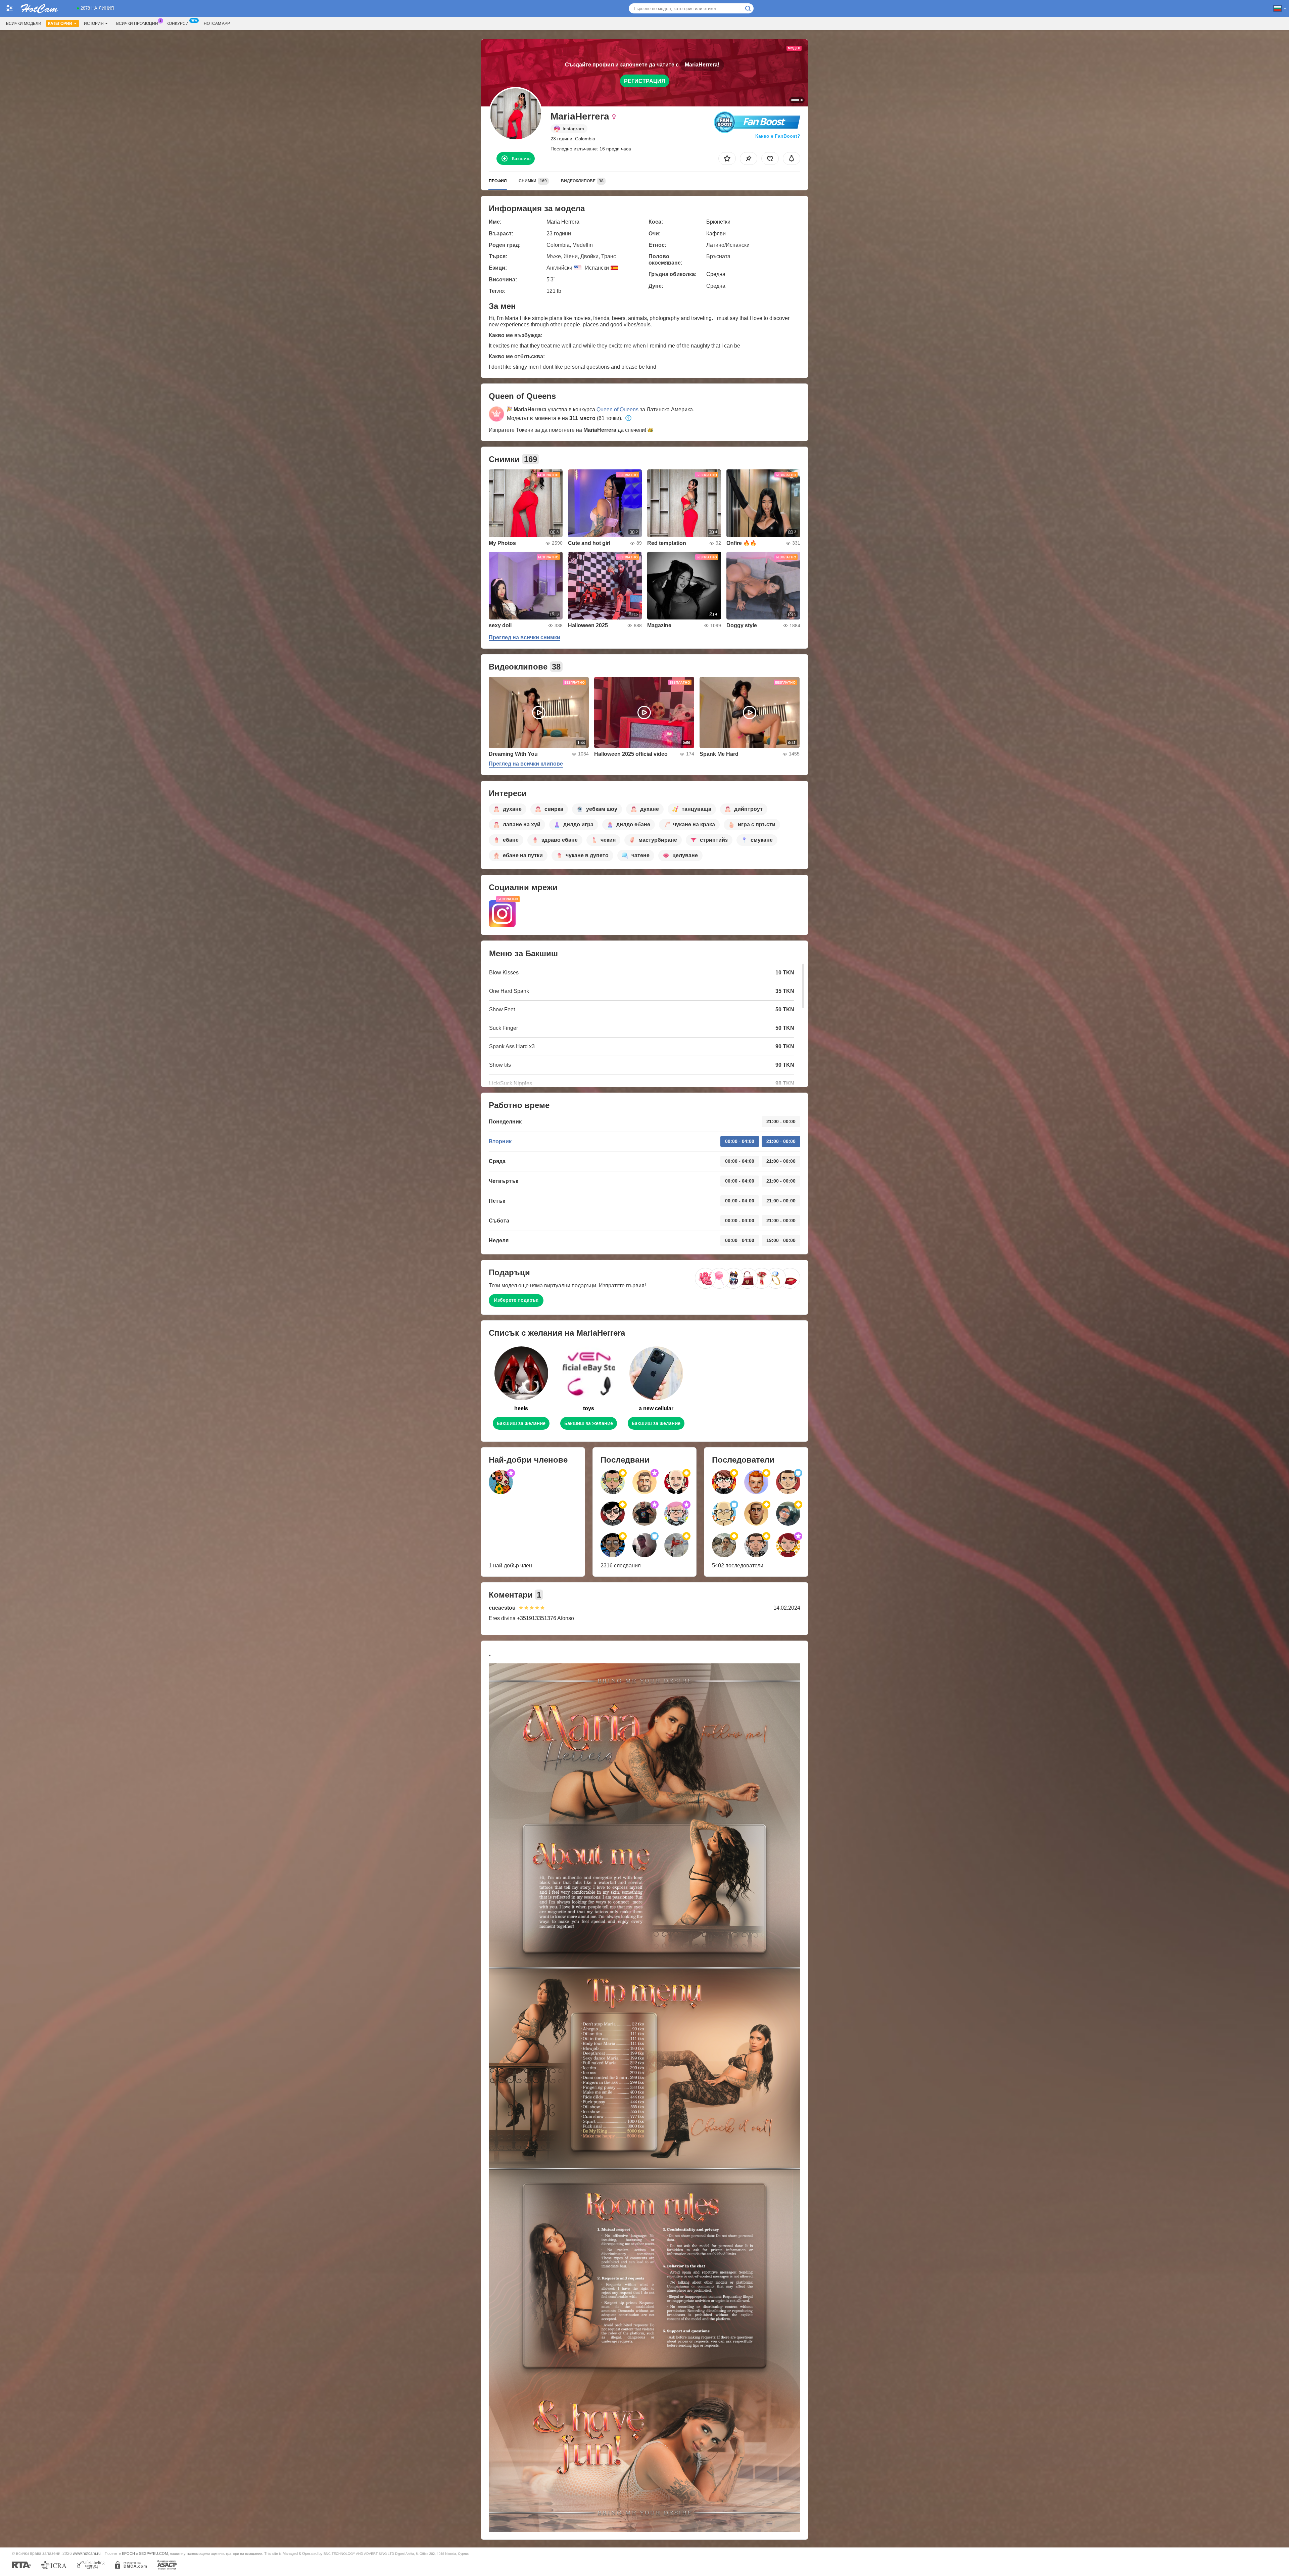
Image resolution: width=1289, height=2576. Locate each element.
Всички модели (24, 24)
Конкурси (178, 24)
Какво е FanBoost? (778, 136)
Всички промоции (137, 24)
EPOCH (128, 2554)
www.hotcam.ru (87, 2553)
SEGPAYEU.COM (153, 2554)
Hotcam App (217, 24)
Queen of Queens (617, 409)
